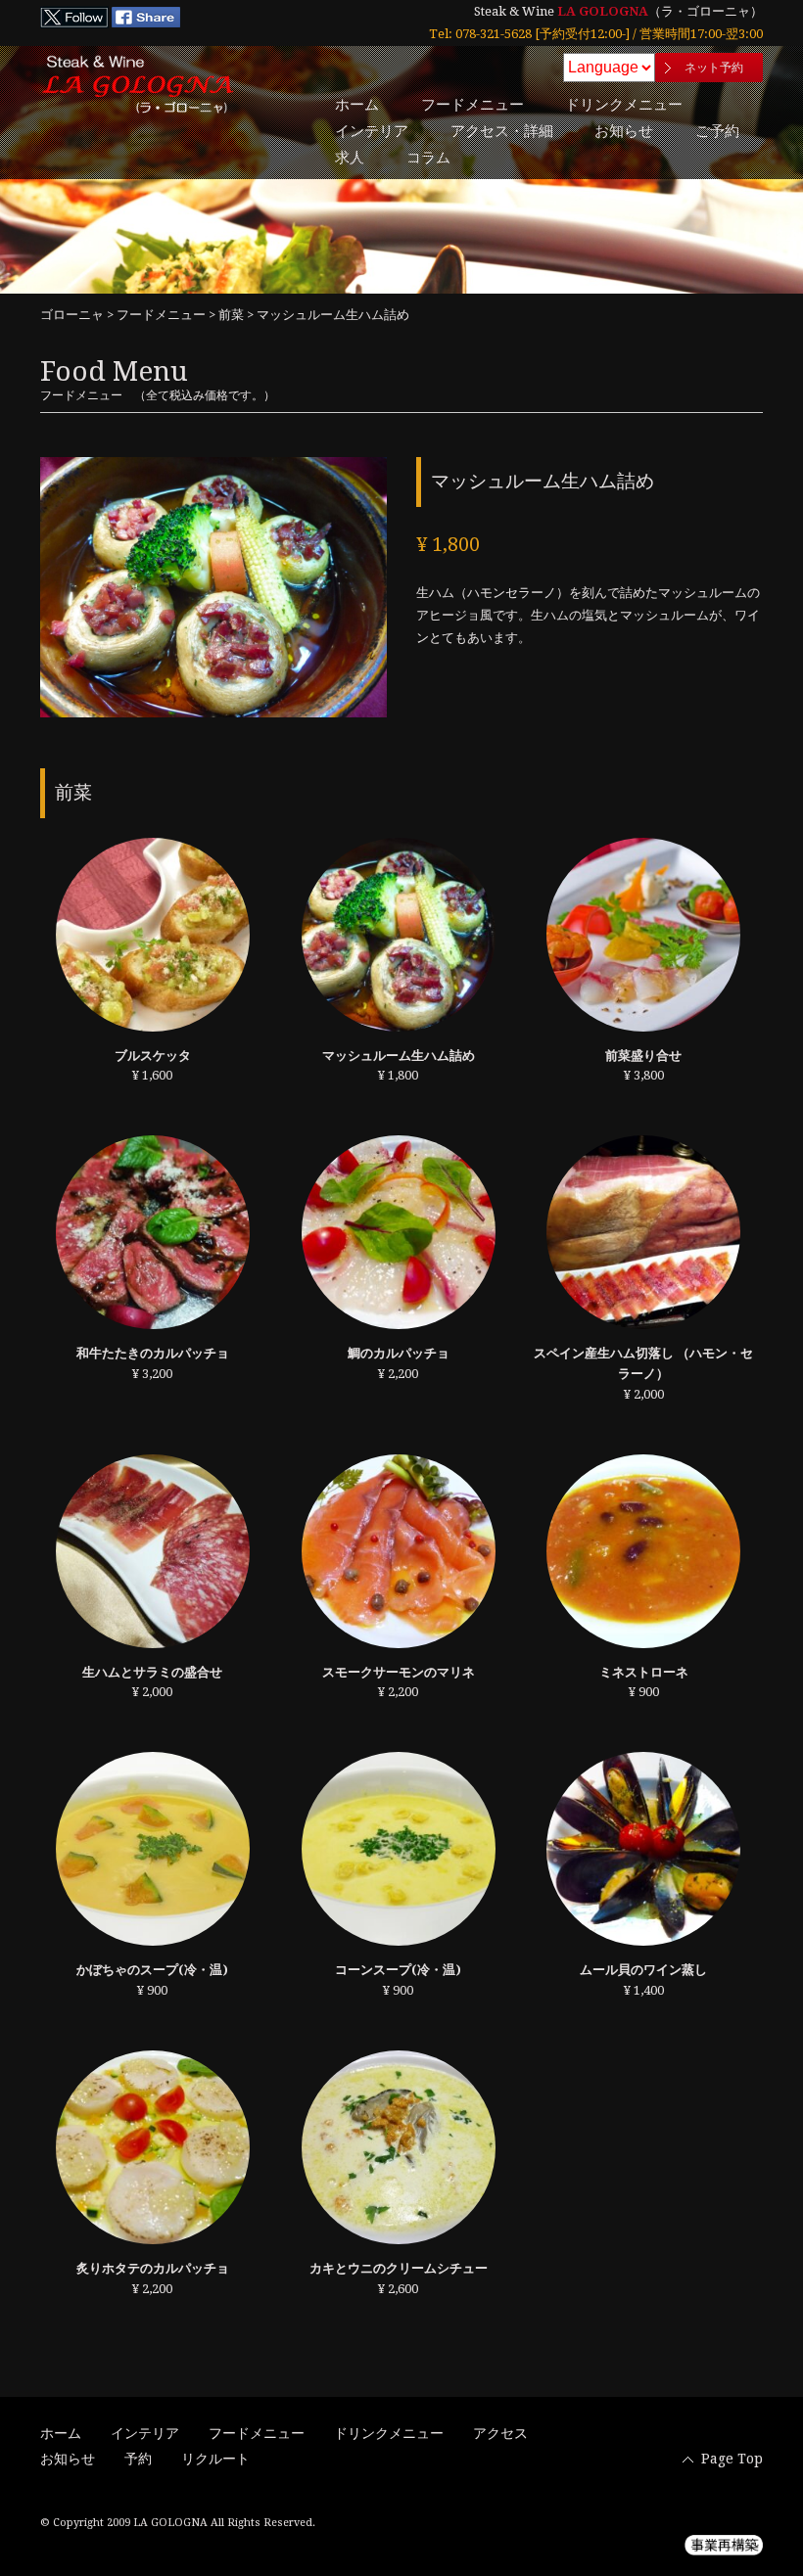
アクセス (500, 2433)
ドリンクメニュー (624, 105)
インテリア (372, 131)
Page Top (732, 2459)
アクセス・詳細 (502, 131)
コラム (428, 158)
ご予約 (717, 131)
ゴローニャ (72, 315)
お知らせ (624, 131)
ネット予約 (714, 68)
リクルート (215, 2459)
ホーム (357, 105)
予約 (138, 2459)
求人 (350, 158)
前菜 (231, 315)
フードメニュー (472, 105)
